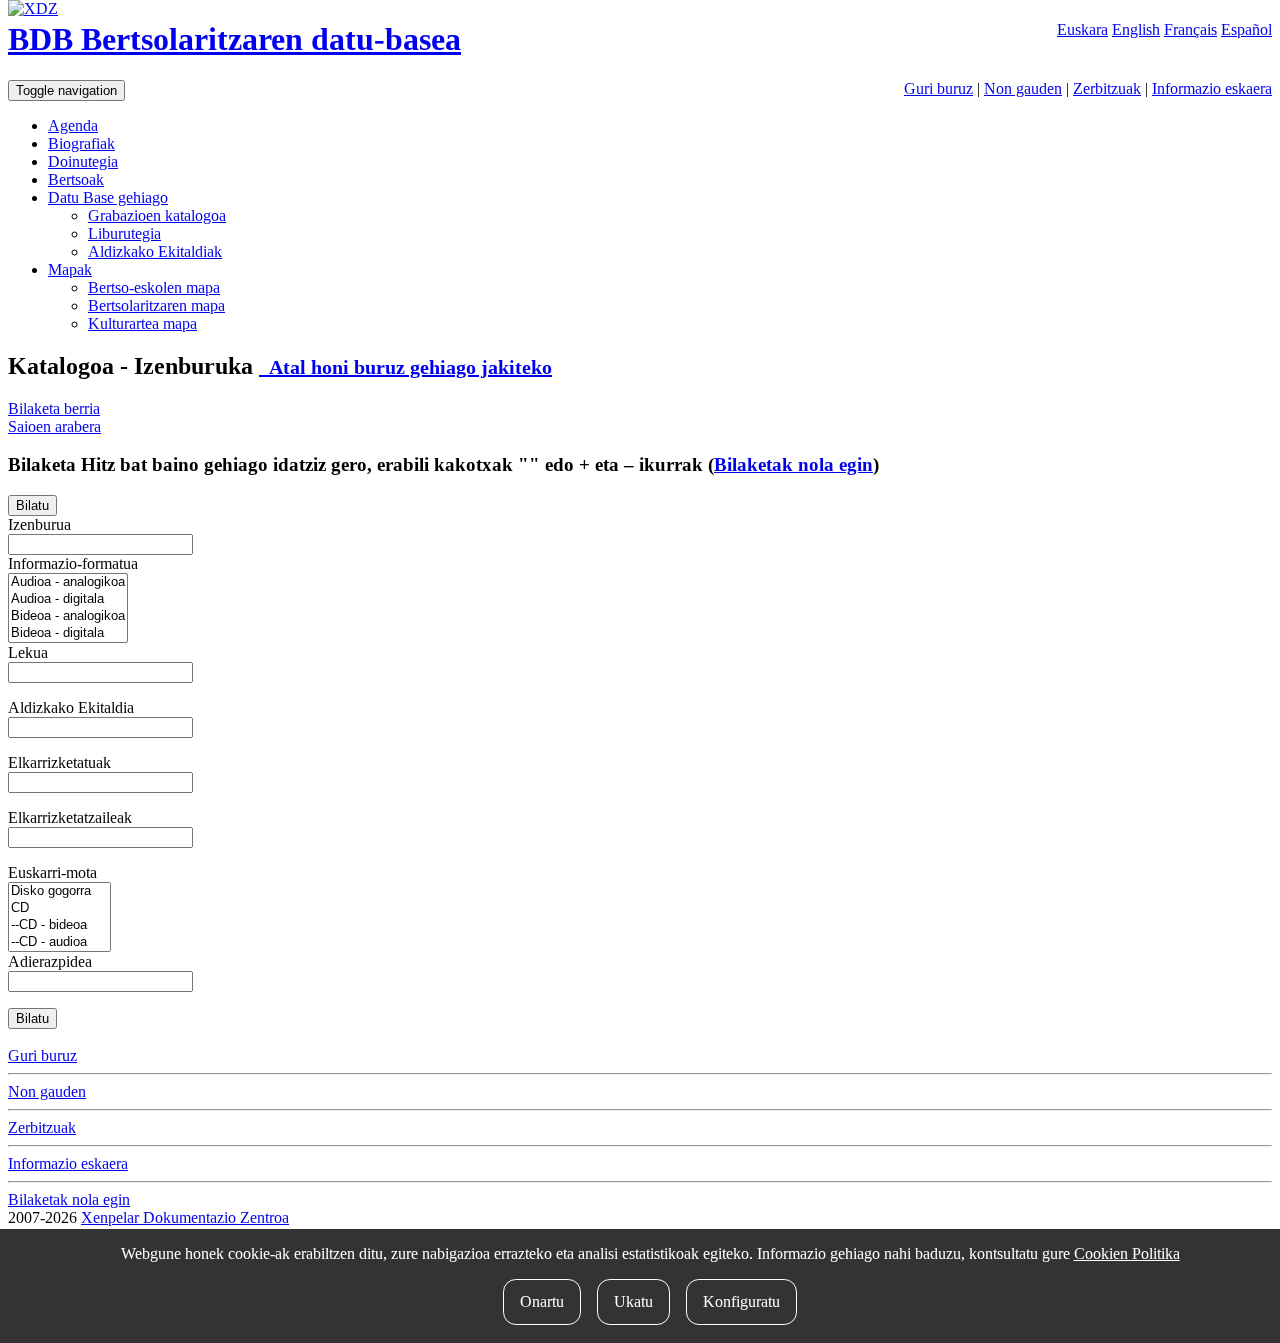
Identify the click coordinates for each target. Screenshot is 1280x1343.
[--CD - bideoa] (59, 925)
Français (1190, 29)
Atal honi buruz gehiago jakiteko (405, 367)
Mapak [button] (70, 269)
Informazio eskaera (1212, 88)
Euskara (1082, 29)
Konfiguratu (741, 1301)
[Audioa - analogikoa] (68, 582)
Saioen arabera (54, 426)
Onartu (542, 1301)
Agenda (73, 125)
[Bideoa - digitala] (68, 633)
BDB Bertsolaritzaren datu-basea (234, 39)
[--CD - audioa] (59, 942)
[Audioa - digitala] (68, 599)
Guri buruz (938, 88)
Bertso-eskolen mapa (154, 287)
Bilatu (32, 505)
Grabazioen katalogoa (157, 215)
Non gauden (1023, 88)
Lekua (28, 652)
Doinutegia (83, 161)
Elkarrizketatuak (59, 762)
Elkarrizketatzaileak (70, 817)
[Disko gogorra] (59, 891)
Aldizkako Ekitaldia (71, 707)
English (1136, 29)
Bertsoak (76, 179)
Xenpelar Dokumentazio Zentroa (185, 1217)
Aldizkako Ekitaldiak (155, 251)
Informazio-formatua (73, 563)
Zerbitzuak (1107, 88)
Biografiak (81, 143)
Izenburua (39, 524)
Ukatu (633, 1301)
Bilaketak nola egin (793, 464)
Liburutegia (124, 233)
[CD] (59, 908)
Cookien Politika (1127, 1253)
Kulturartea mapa (142, 323)
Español (1246, 29)
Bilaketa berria (54, 408)
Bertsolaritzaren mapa (156, 305)
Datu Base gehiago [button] (108, 197)
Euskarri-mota (52, 872)
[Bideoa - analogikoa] (68, 616)
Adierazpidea (50, 961)
